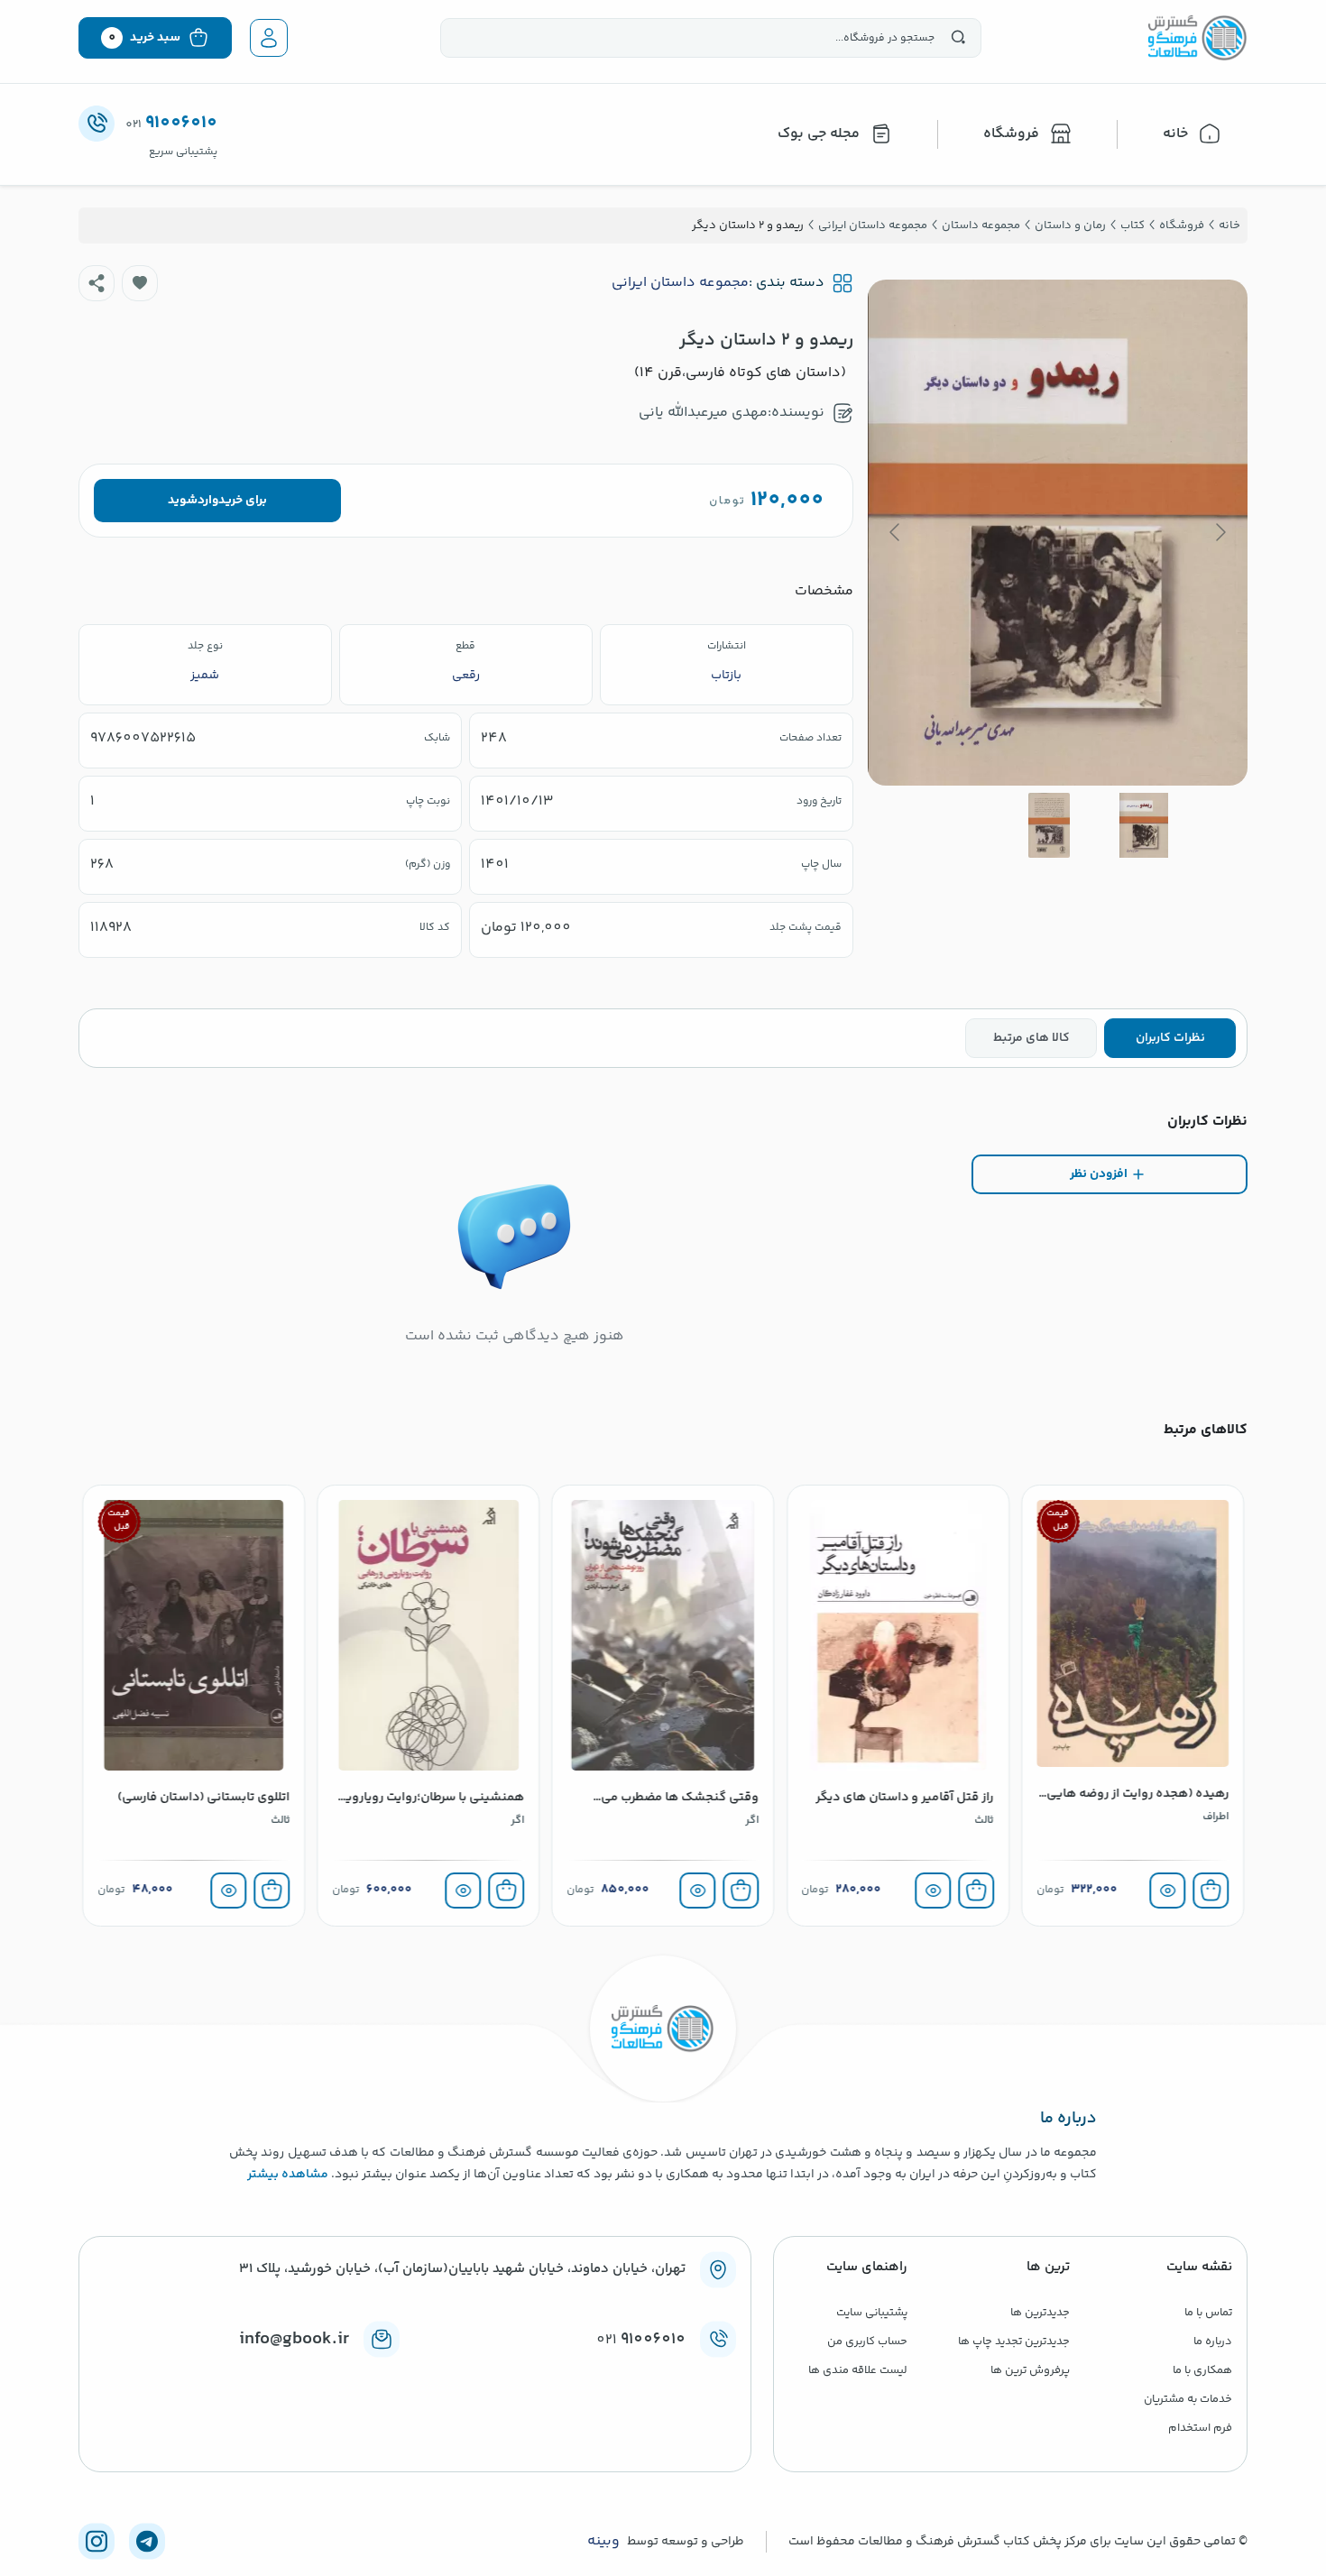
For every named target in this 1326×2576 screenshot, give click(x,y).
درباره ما (1213, 2341)
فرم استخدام (1200, 2428)
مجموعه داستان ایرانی (680, 283)
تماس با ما (1208, 2313)
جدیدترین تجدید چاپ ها (1014, 2341)
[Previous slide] (1220, 532)
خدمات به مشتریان (1188, 2399)
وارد (208, 501)
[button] (140, 283)
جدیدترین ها (1040, 2313)
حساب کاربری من (867, 2341)
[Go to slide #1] (1144, 825)
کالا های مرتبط (1031, 1038)
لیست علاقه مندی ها (858, 2370)
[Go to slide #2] (1049, 825)
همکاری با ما (1202, 2370)
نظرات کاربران (1170, 1038)
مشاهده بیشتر (288, 2175)
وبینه (603, 2542)
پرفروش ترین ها (1030, 2370)
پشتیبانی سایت (872, 2313)
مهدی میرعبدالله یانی (703, 413)
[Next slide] (896, 532)
